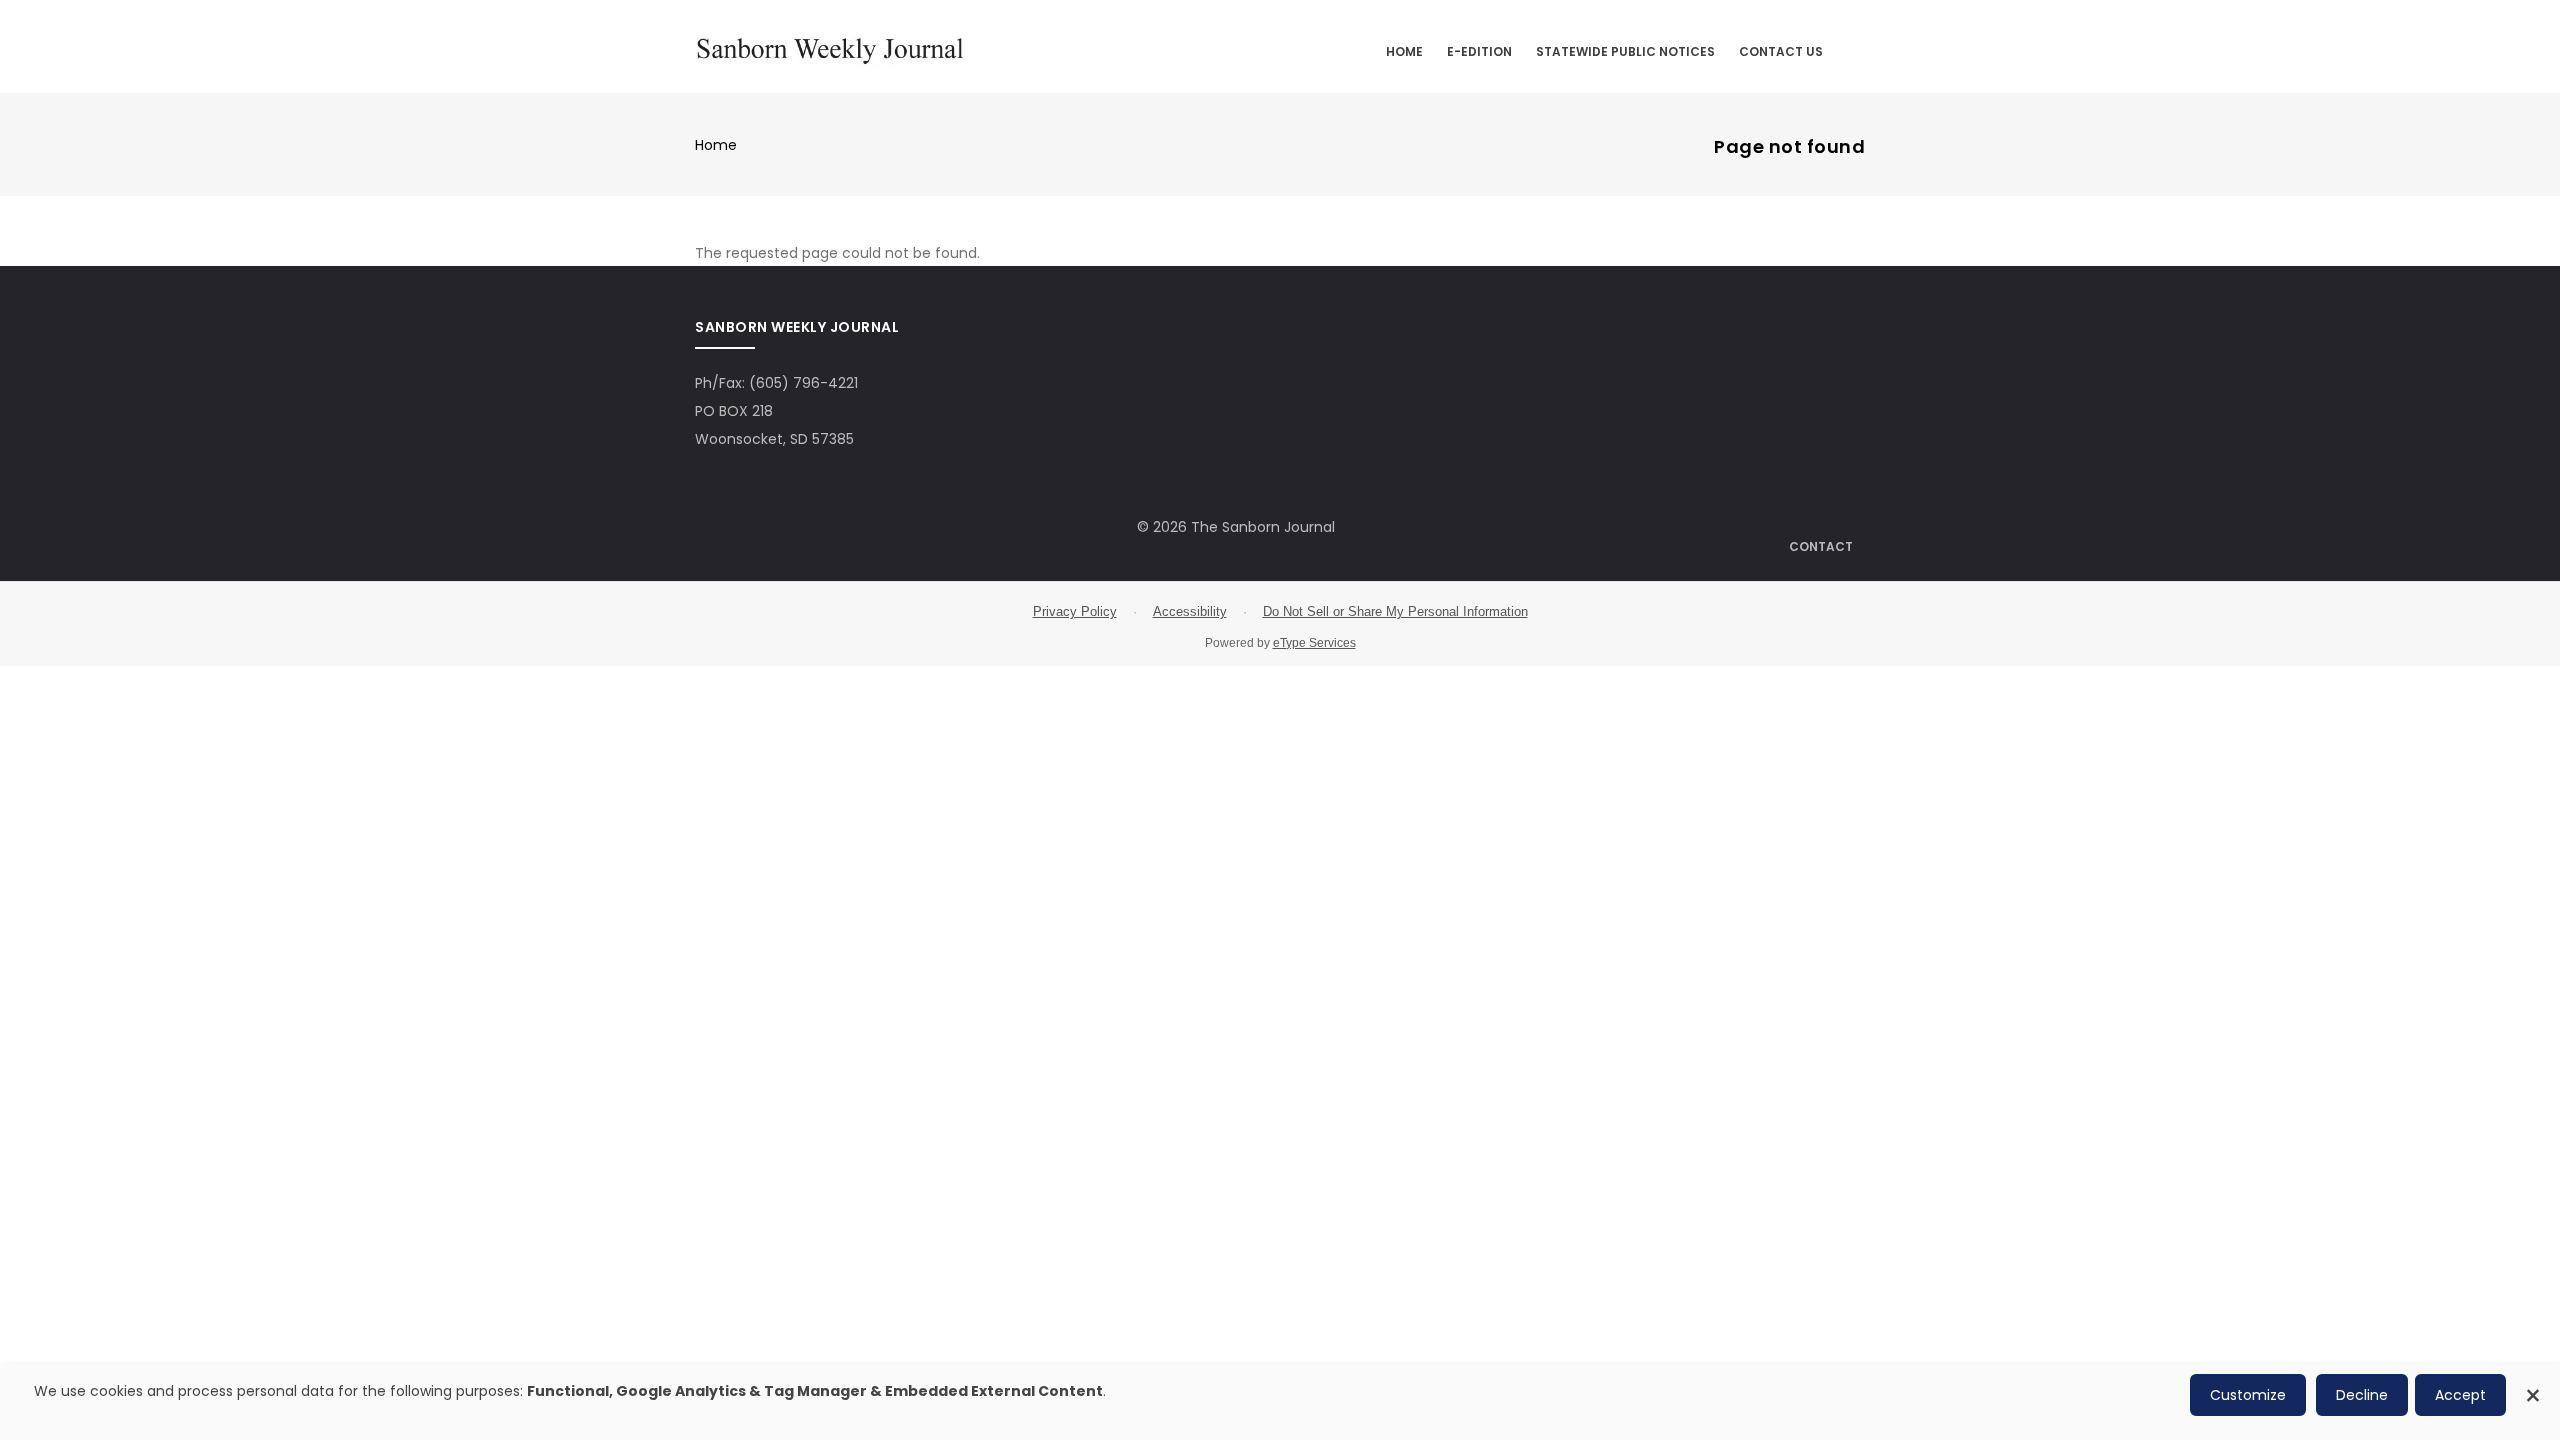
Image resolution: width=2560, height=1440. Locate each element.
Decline (2362, 1395)
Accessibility (1190, 611)
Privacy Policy (1075, 611)
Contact (1821, 546)
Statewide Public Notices (1625, 51)
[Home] (830, 47)
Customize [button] (2248, 1395)
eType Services (1314, 643)
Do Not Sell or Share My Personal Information (1395, 611)
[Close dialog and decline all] (2533, 1384)
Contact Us (1781, 51)
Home (1404, 51)
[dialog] (1280, 1402)
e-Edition (1479, 51)
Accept (2460, 1395)
